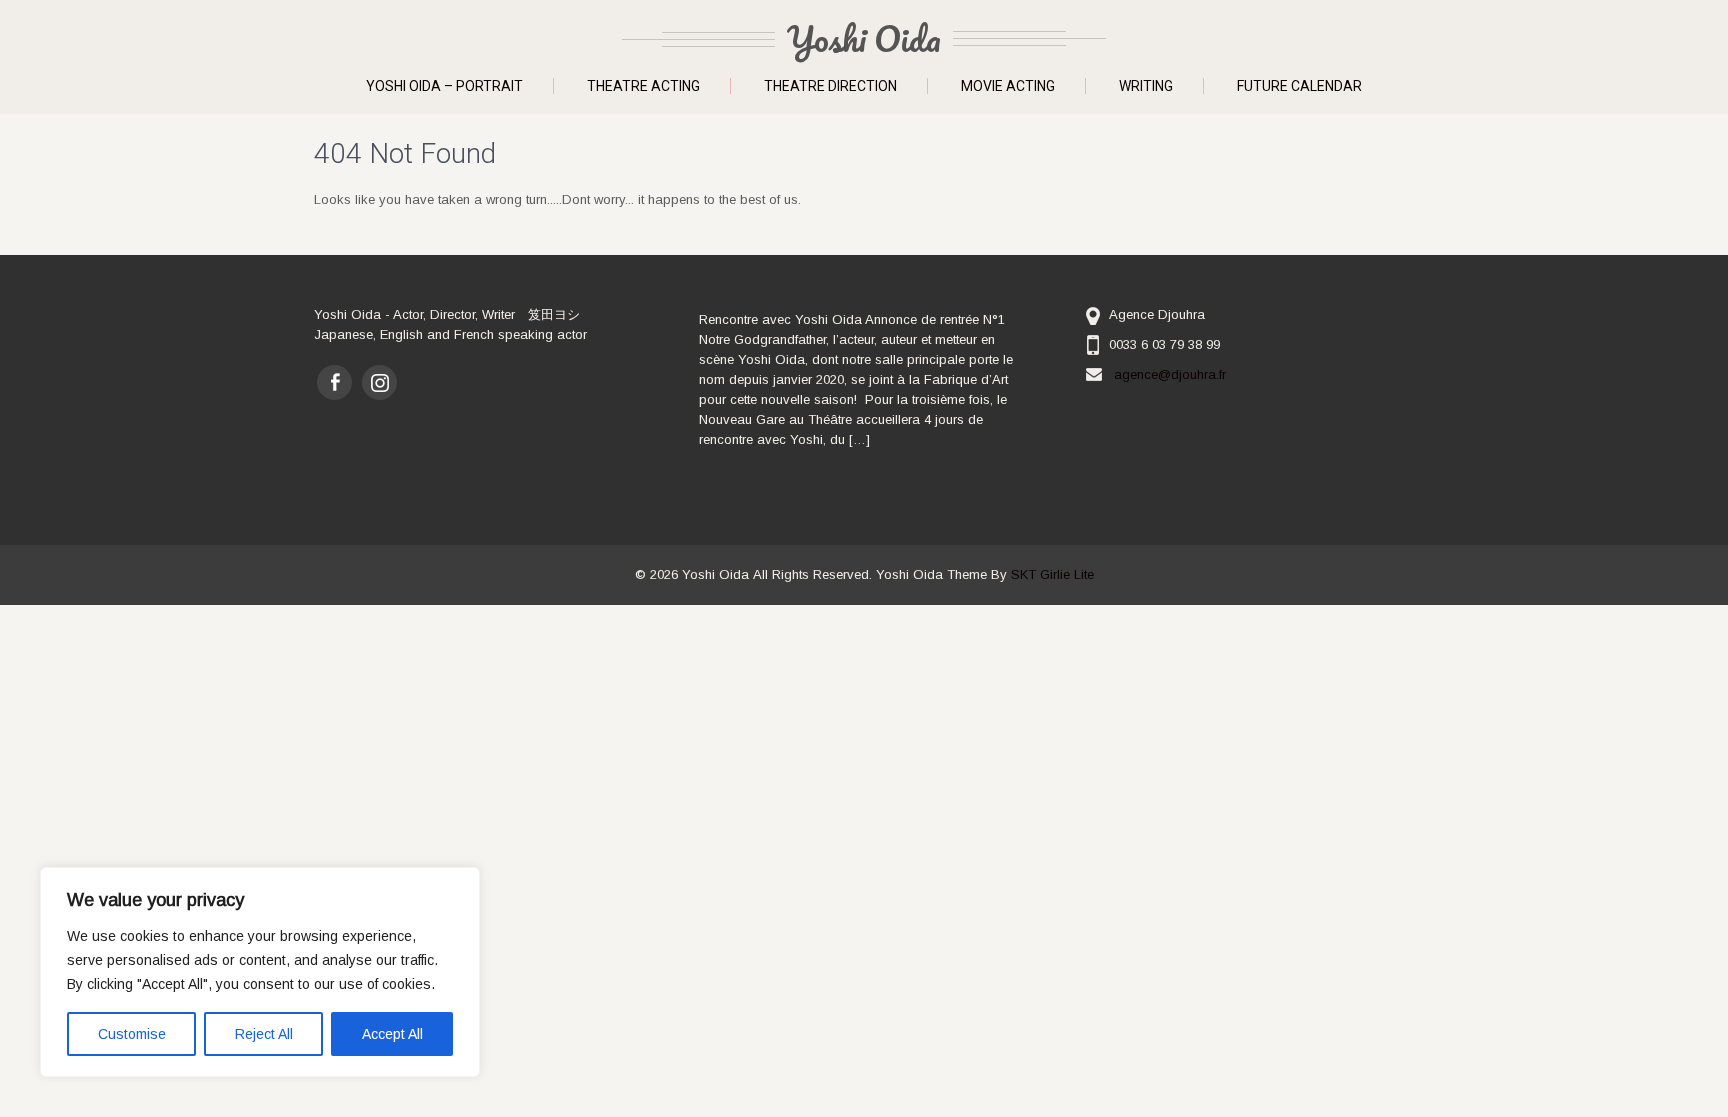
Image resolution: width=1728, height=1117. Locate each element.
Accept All (392, 1034)
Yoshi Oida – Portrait (444, 86)
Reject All (264, 1034)
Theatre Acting (643, 86)
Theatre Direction (830, 86)
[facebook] (334, 382)
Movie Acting (1008, 86)
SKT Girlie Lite (1052, 574)
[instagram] (379, 382)
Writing (1146, 86)
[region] (260, 972)
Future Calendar (1299, 86)
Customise (132, 1034)
